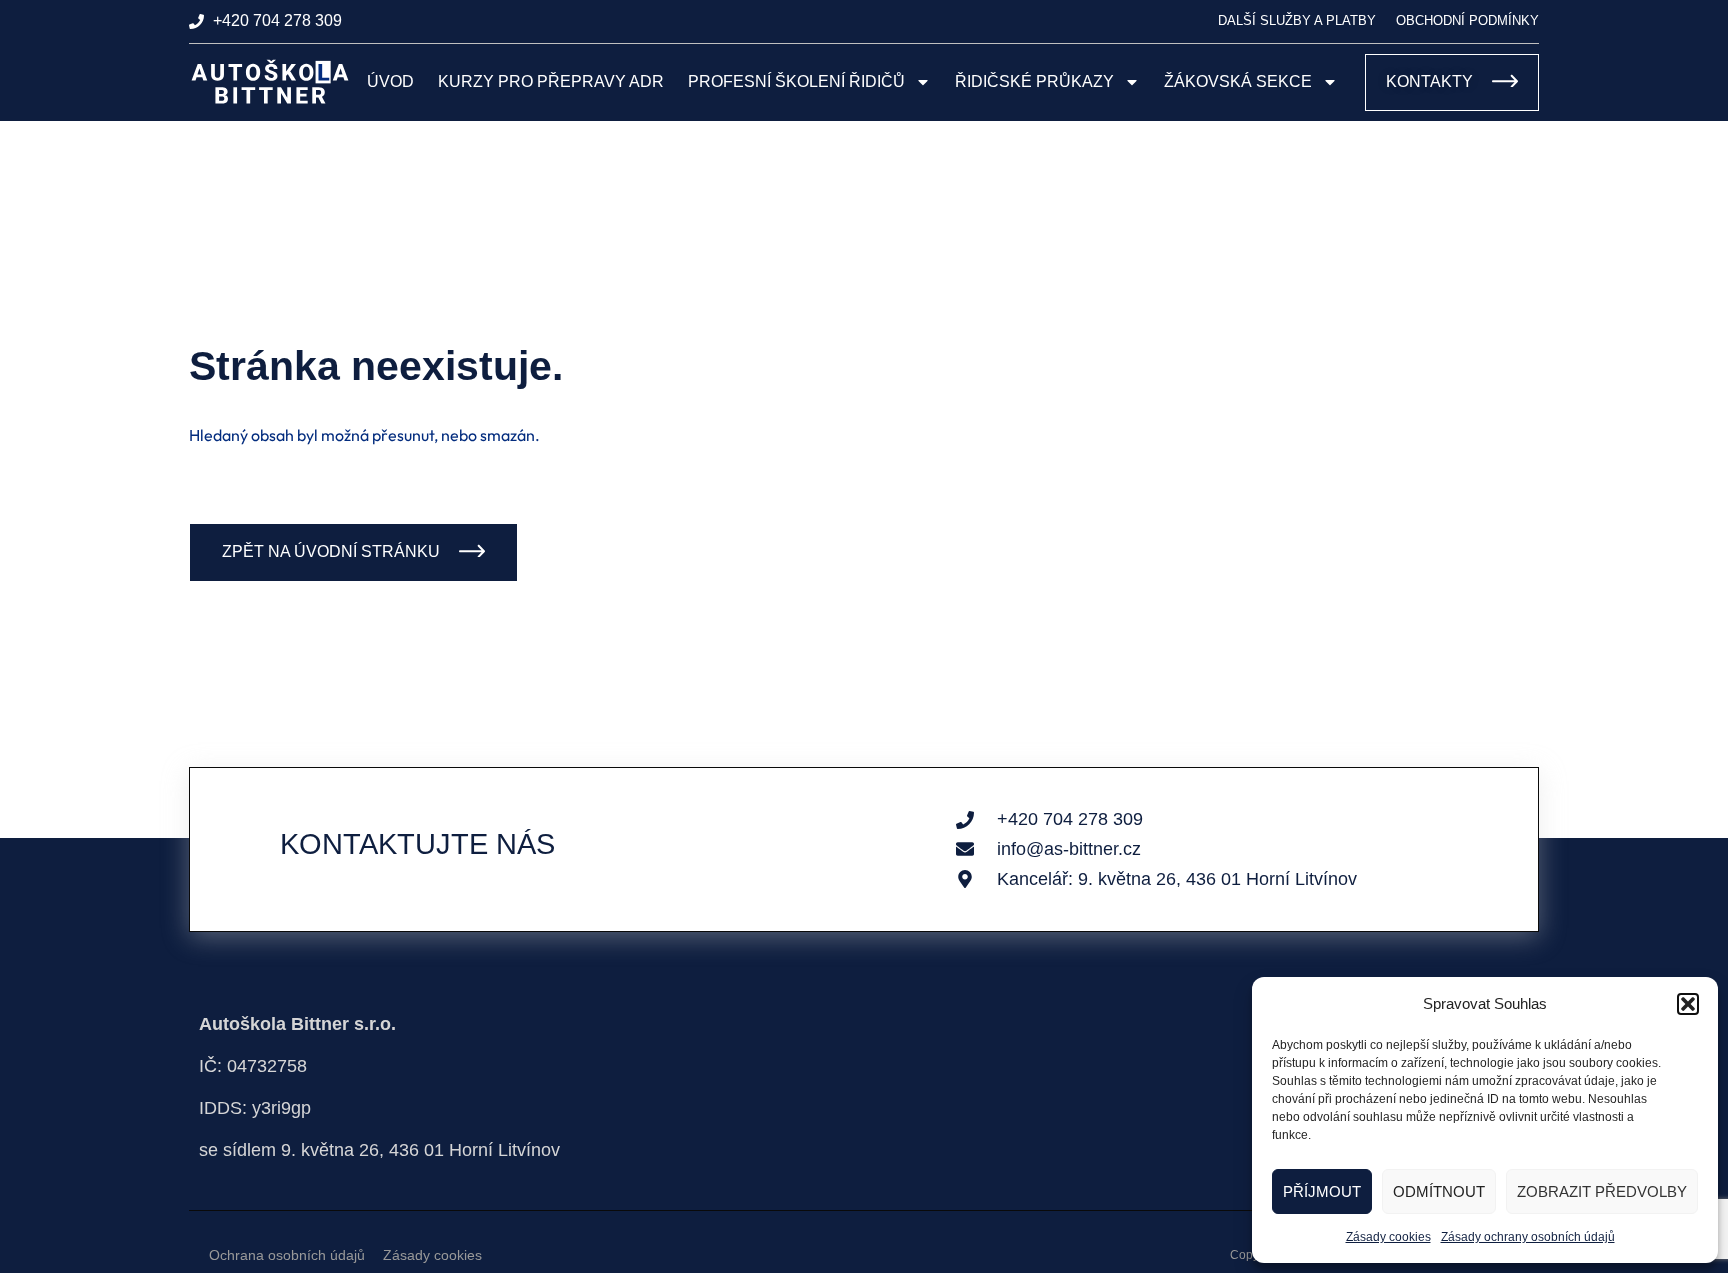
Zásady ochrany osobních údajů (1528, 1237)
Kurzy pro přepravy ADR (551, 81)
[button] (1688, 1004)
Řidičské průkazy (1034, 81)
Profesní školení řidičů (796, 81)
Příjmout (1322, 1191)
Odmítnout (1439, 1191)
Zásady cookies (1388, 1237)
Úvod (390, 81)
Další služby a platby (1297, 20)
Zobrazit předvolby (1602, 1191)
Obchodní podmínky (1467, 20)
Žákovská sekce (1238, 81)
